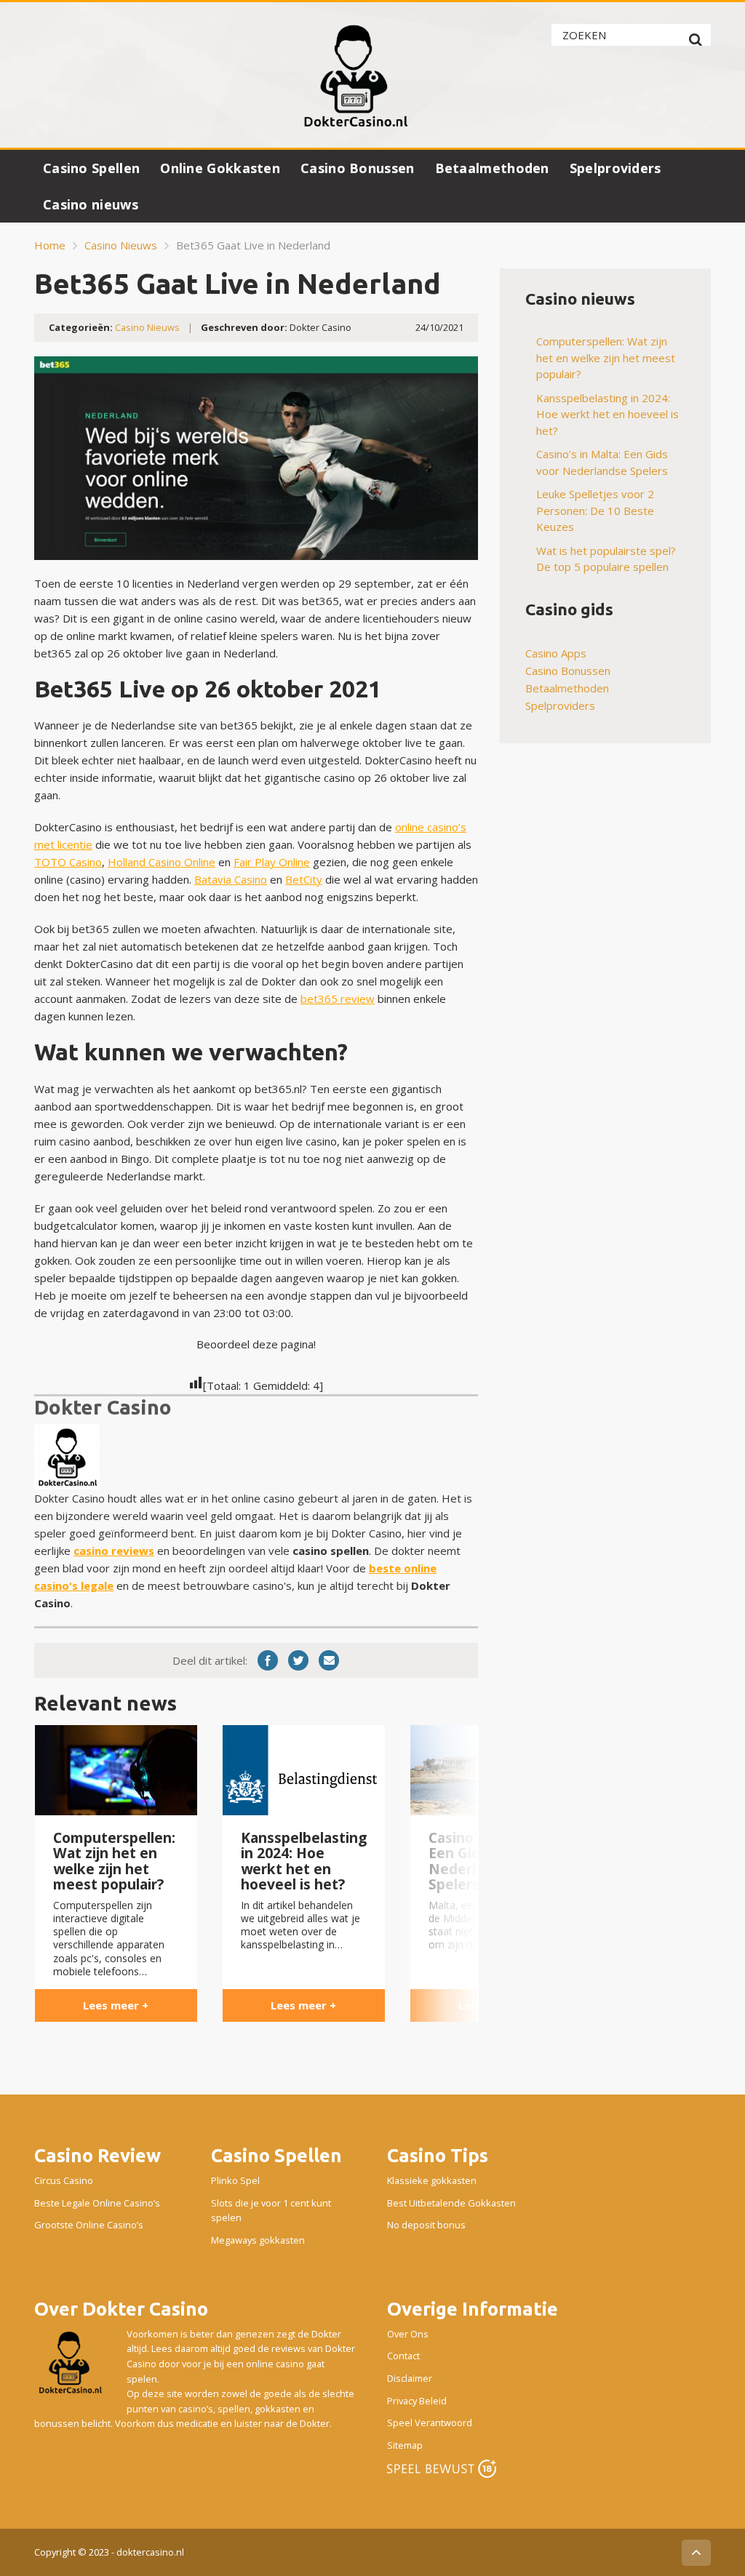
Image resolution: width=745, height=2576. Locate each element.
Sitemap (405, 2445)
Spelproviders (615, 168)
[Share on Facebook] (268, 1660)
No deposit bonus (426, 2225)
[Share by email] (329, 1660)
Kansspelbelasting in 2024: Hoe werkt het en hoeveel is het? (607, 414)
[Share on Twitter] (298, 1660)
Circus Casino (64, 2180)
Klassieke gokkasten (432, 2180)
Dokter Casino (103, 1407)
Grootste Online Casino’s (89, 2225)
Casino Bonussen (358, 168)
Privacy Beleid (417, 2400)
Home (50, 245)
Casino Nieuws (121, 245)
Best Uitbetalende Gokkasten (451, 2203)
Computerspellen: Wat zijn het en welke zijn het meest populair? (606, 357)
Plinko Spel (235, 2180)
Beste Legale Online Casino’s (97, 2203)
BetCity (304, 879)
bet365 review (338, 999)
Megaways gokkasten (258, 2240)
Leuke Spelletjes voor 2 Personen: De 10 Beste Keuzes (595, 510)
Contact (403, 2356)
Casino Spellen (91, 168)
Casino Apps (556, 653)
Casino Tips (438, 2155)
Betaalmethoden (492, 168)
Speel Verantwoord (430, 2423)
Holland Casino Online (162, 862)
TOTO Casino (68, 862)
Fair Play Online (272, 862)
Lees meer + (116, 2005)
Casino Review (97, 2155)
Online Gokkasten (220, 168)
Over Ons (408, 2334)
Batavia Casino (231, 879)
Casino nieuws (91, 204)
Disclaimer (410, 2378)
